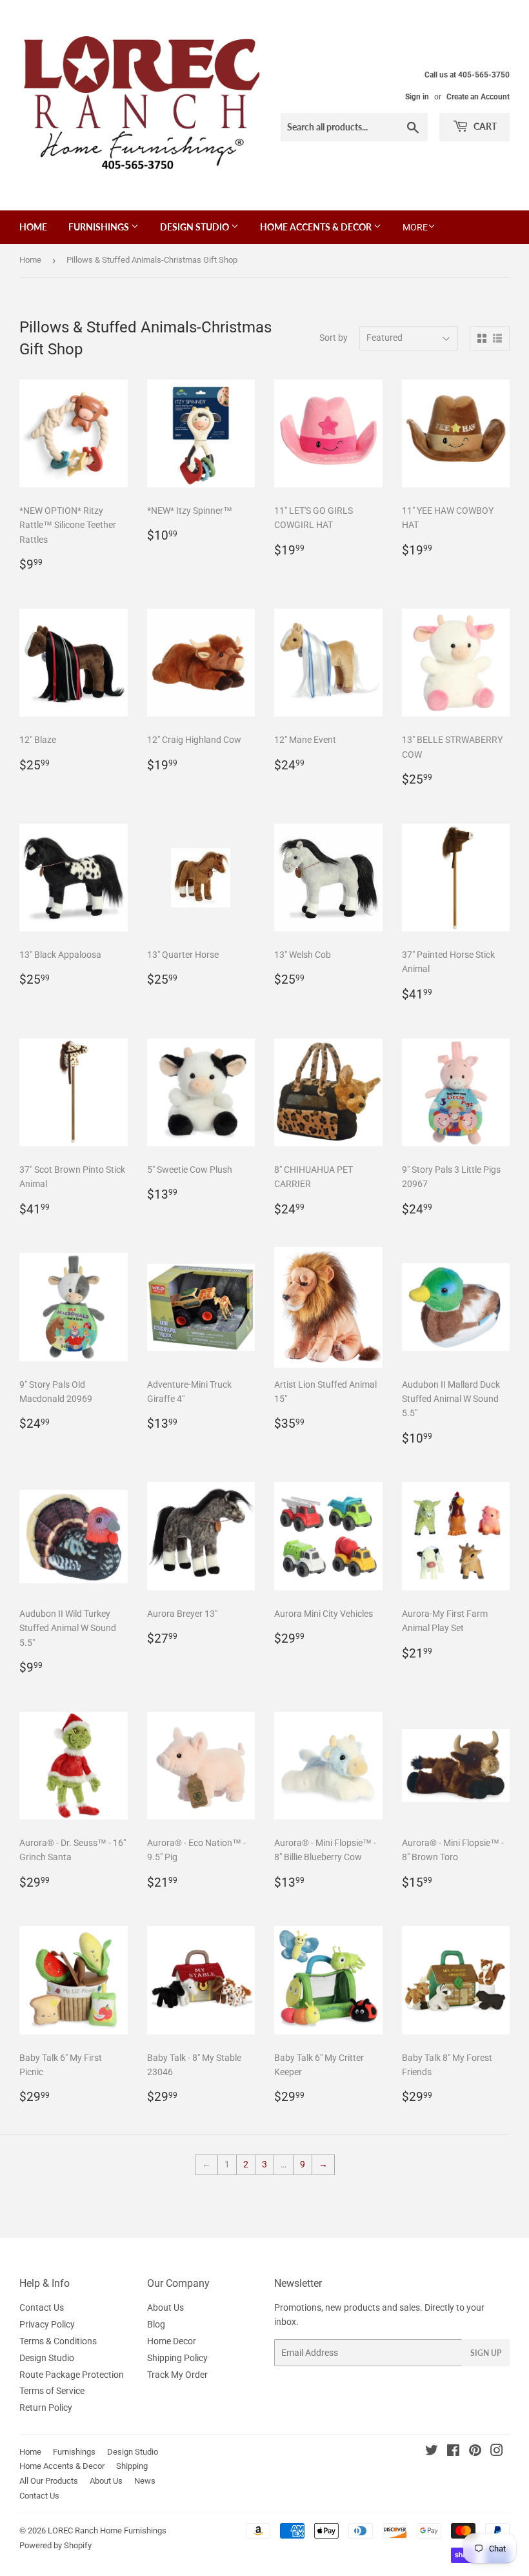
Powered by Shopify (55, 2545)
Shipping (132, 2466)
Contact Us (42, 2307)
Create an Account (478, 97)
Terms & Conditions (58, 2341)
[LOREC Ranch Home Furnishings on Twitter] (432, 2452)
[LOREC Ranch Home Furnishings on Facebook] (453, 2452)
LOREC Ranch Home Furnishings (107, 2530)
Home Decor (172, 2341)
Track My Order (177, 2375)
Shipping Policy (177, 2358)
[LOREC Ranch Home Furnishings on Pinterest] (475, 2452)
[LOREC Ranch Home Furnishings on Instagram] (497, 2452)
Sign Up (486, 2353)
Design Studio (195, 227)
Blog (156, 2324)
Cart (484, 126)
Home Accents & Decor (317, 227)
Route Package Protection (72, 2375)
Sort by (334, 338)
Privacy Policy (47, 2324)
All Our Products (49, 2481)
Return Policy (46, 2408)
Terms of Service (52, 2391)
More (415, 227)
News (145, 2481)
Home (33, 227)
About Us (165, 2307)
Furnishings (100, 227)
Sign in (417, 97)
